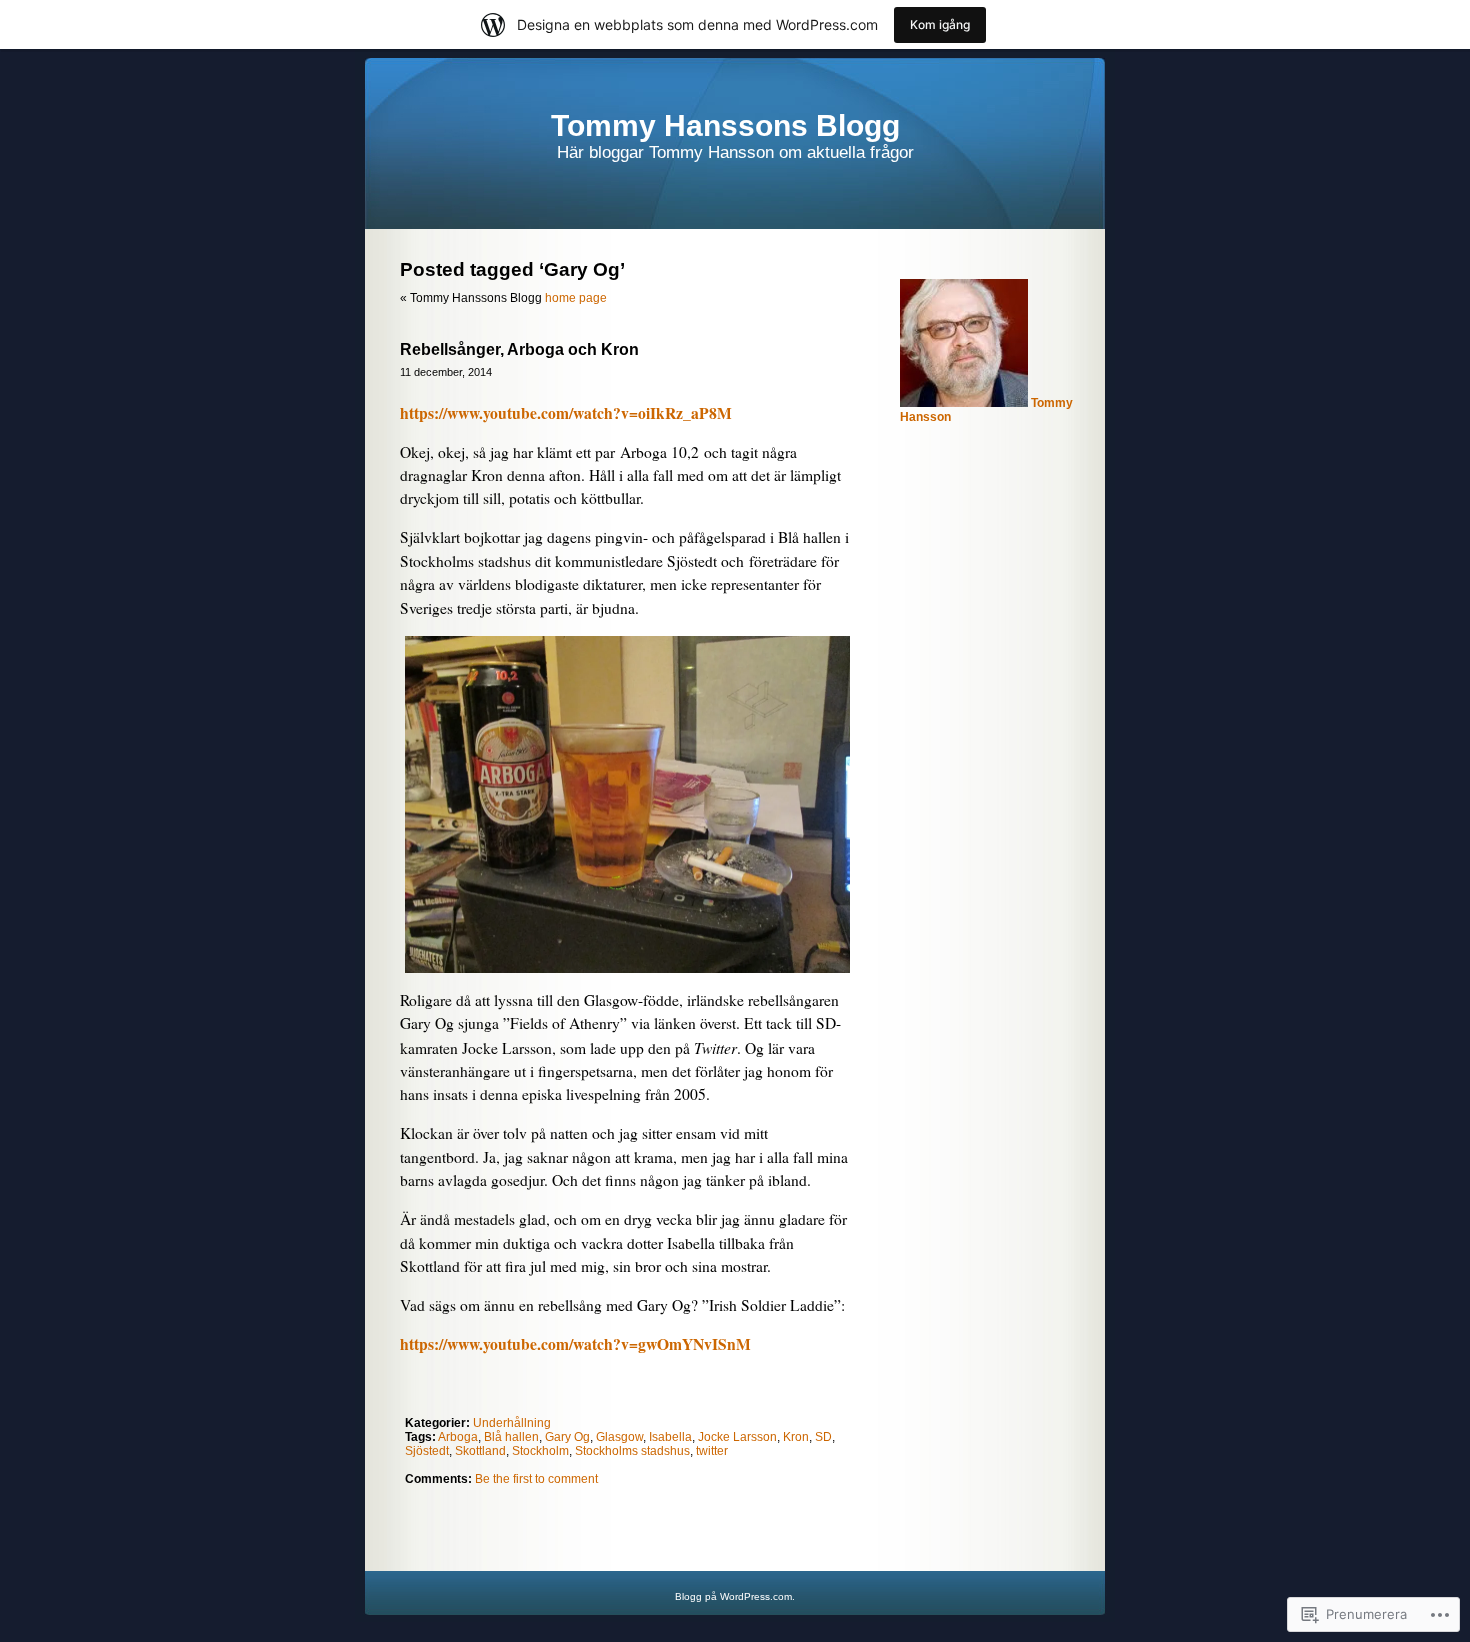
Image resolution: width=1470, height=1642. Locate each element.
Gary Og (567, 1437)
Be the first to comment (536, 1479)
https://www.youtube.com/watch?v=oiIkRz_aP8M (566, 413)
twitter (712, 1451)
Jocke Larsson (737, 1437)
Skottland (480, 1451)
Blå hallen (511, 1437)
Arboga (458, 1437)
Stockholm (540, 1451)
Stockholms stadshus (632, 1451)
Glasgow (619, 1437)
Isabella (670, 1437)
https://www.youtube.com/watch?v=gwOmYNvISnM (575, 1344)
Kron (796, 1437)
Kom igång (940, 24)
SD (823, 1437)
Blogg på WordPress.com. (735, 1596)
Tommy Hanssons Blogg (725, 125)
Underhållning (512, 1423)
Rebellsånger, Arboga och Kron (519, 349)
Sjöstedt (427, 1451)
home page (576, 298)
